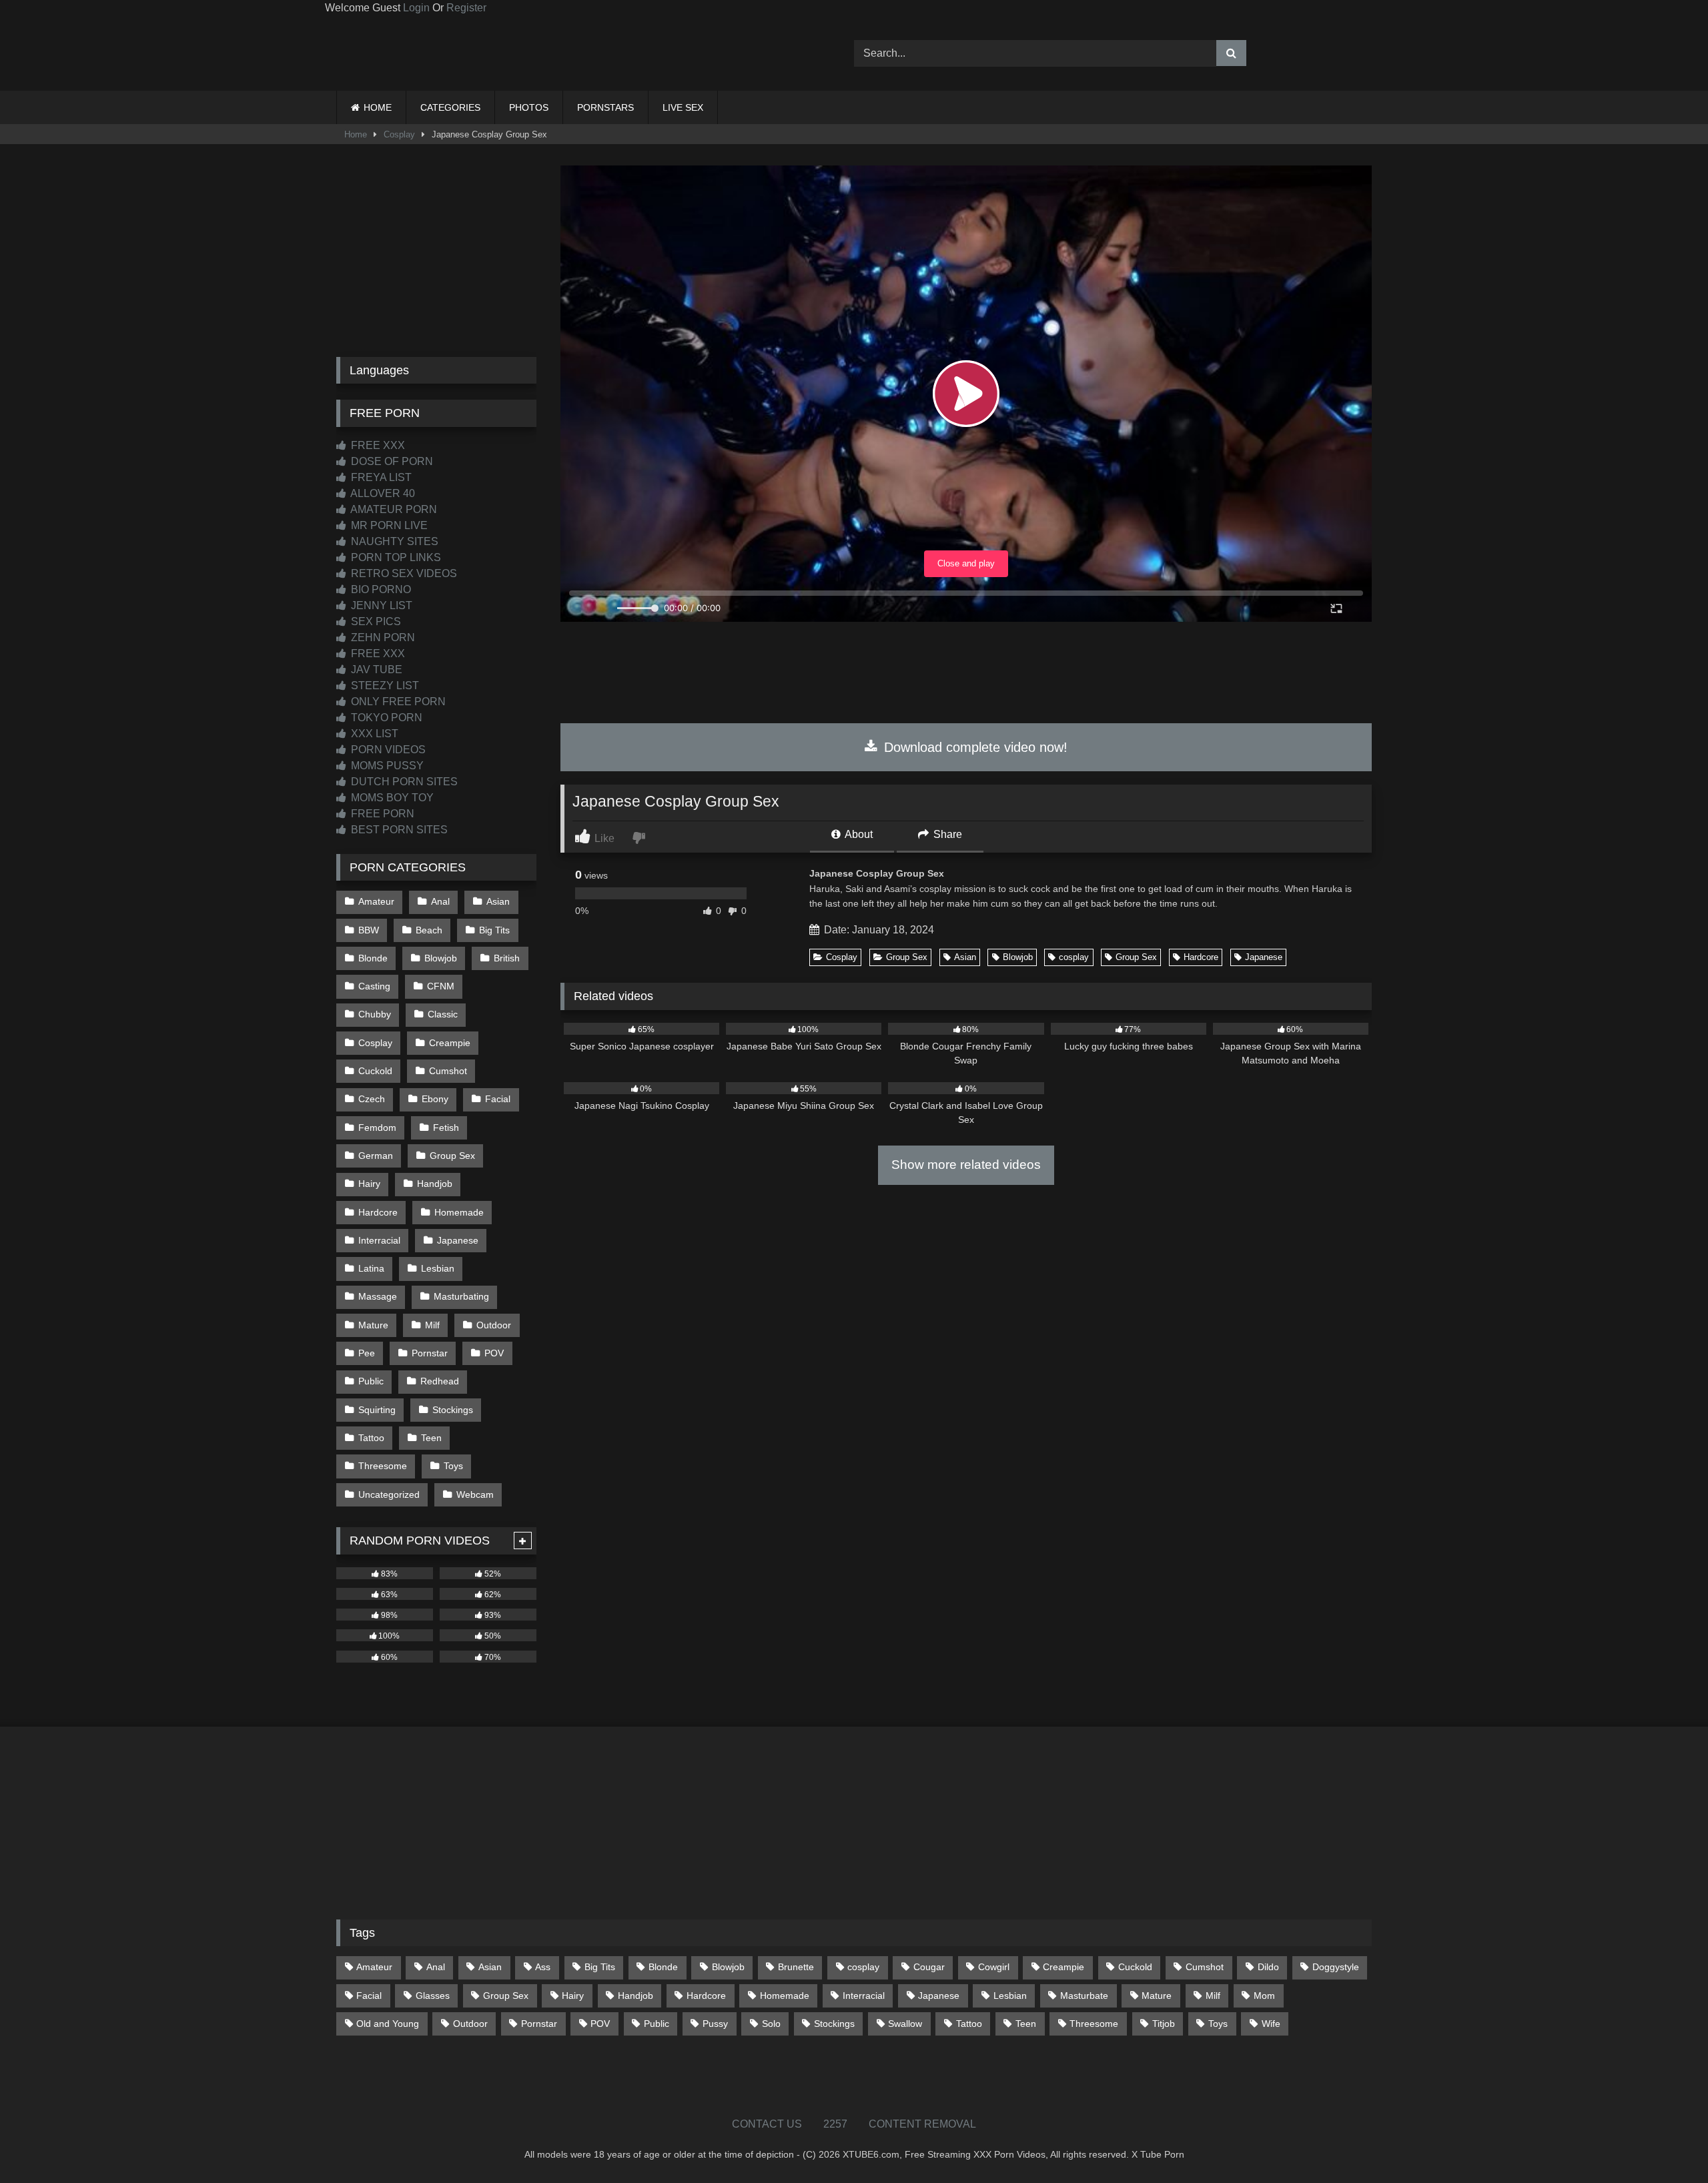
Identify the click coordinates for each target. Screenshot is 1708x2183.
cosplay (1074, 957)
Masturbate (1084, 1996)
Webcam (475, 1494)
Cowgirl (994, 1967)
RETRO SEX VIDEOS (403, 573)
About (858, 834)
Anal (440, 901)
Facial (498, 1099)
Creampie (450, 1043)
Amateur (376, 901)
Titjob (1164, 2024)
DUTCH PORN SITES (403, 782)
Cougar (929, 1967)
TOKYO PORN (385, 718)
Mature (373, 1325)
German (376, 1156)
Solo (771, 2024)
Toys (453, 1466)
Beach (429, 930)
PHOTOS (529, 107)
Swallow (905, 2024)
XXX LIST (373, 734)
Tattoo (371, 1438)
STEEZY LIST (384, 686)
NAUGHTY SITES (393, 541)
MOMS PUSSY (386, 766)
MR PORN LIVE (388, 525)
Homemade (459, 1212)
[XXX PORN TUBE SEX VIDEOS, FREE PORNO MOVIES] (420, 53)
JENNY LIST (380, 605)
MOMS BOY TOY (391, 798)
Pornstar (430, 1353)
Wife (1271, 2024)
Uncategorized (389, 1494)
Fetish (446, 1128)
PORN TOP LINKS (395, 557)
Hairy (369, 1184)
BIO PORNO (380, 589)
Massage (378, 1296)
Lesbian (438, 1268)
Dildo (1268, 1967)
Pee (367, 1353)
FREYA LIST (380, 477)
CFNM (441, 986)
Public (371, 1381)
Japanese (1264, 957)
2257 (835, 2124)
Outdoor (494, 1325)
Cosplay (399, 134)
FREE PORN (381, 814)
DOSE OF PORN (391, 461)
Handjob (435, 1184)
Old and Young (388, 2024)
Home (356, 134)
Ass (543, 1967)
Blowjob (1018, 957)
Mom (1264, 1996)
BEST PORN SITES (398, 830)
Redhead (440, 1381)
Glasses (433, 1996)
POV (494, 1353)
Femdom (377, 1128)
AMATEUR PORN (393, 509)
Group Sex (907, 957)
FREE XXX (377, 445)
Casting (374, 986)
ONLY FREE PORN (397, 702)
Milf (432, 1325)
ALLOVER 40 (382, 493)
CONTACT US (767, 2124)
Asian (965, 957)
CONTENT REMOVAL (922, 2124)
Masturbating (461, 1296)
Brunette (796, 1967)
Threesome (383, 1466)
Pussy (715, 2024)
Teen (431, 1438)
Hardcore (1201, 957)
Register (466, 8)
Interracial (379, 1240)
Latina (371, 1268)
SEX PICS (375, 621)
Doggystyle (1336, 1967)
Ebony (435, 1099)
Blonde (373, 958)
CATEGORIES (450, 107)
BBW (369, 930)
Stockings (453, 1410)
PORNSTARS (605, 107)
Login (416, 8)
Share (946, 834)
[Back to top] (1667, 2143)
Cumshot (448, 1071)
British (507, 958)
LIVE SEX (683, 107)
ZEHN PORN (382, 637)
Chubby (375, 1014)
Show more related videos (966, 1165)
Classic (443, 1014)
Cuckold (375, 1071)
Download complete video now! (974, 747)
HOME (378, 107)
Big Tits (494, 930)
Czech (372, 1099)
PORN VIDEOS (387, 750)
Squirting (377, 1410)
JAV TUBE (375, 670)
